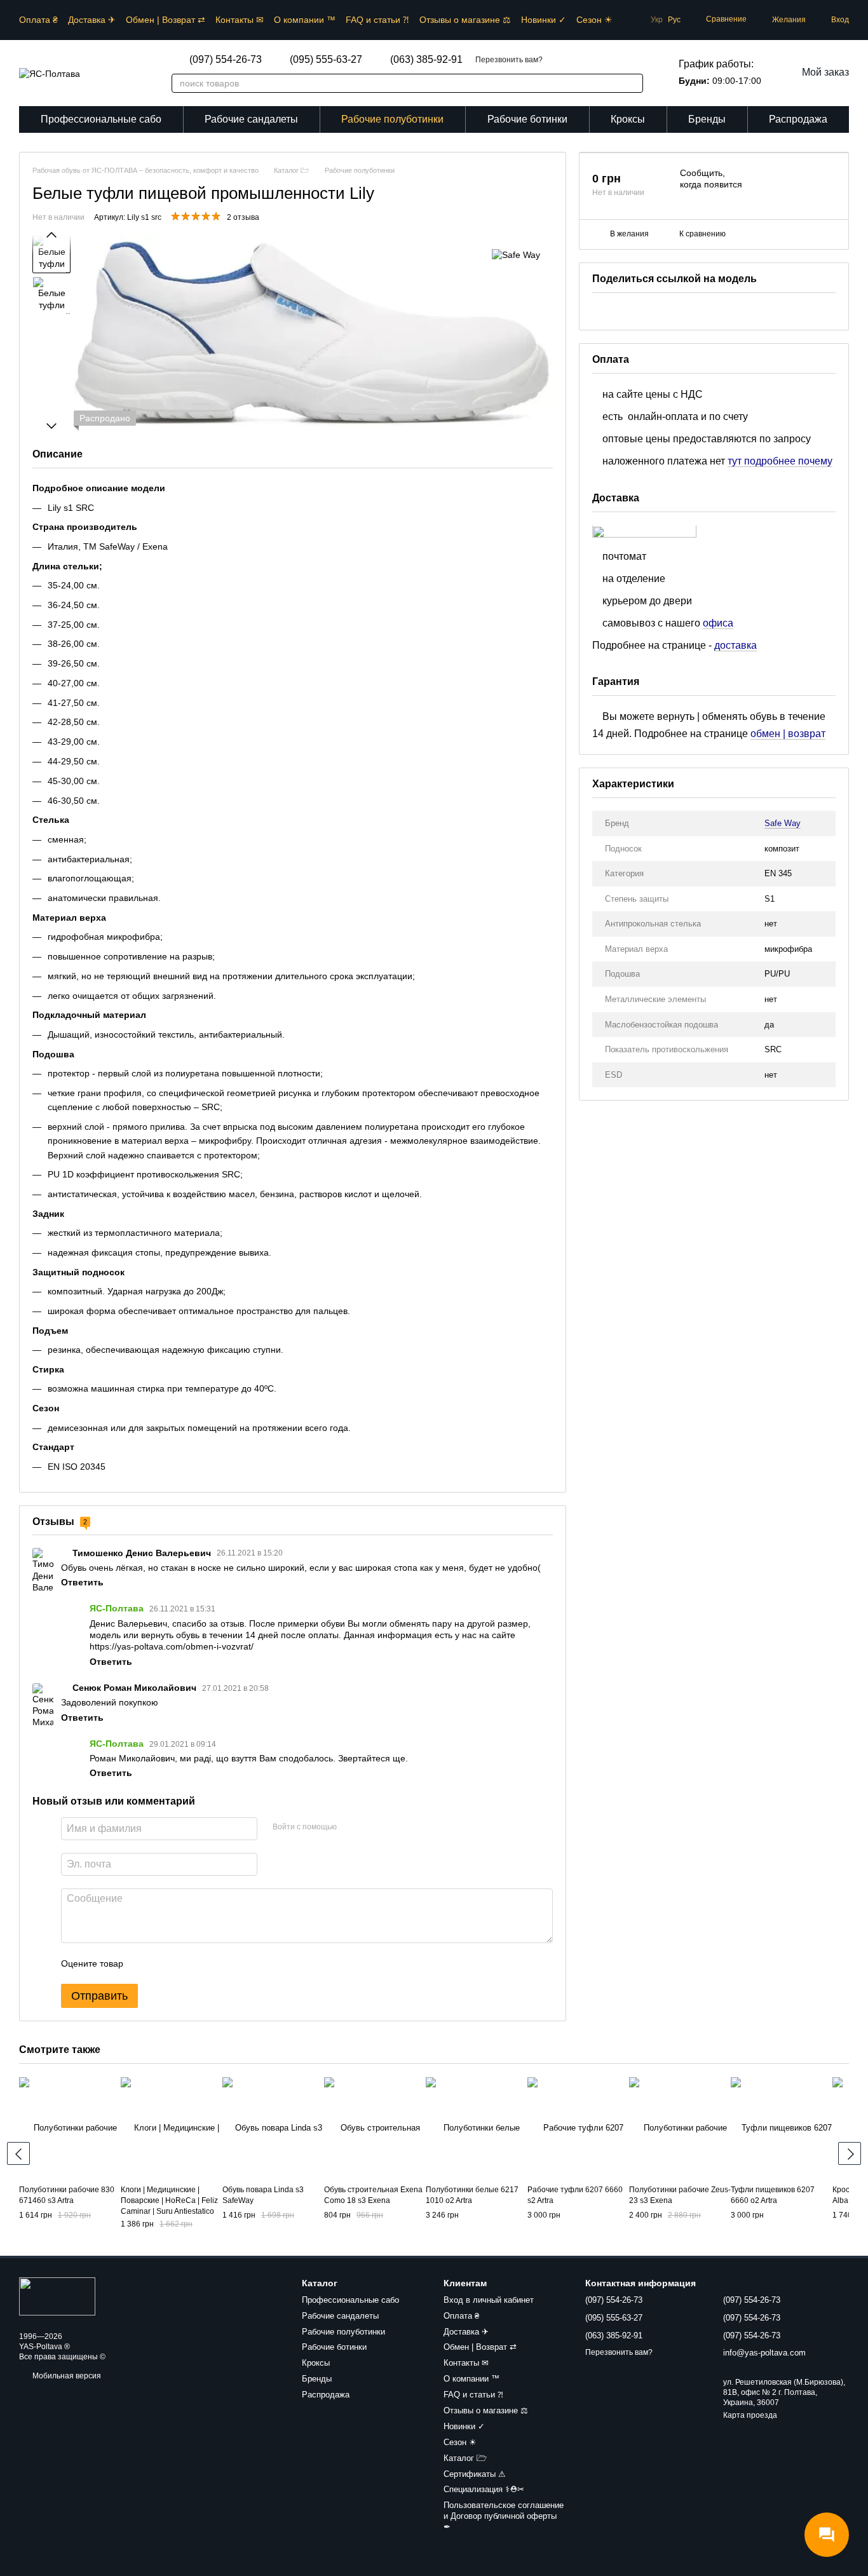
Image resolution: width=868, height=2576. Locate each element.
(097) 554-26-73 (226, 60)
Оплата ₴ (38, 20)
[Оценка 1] (144, 1963)
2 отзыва (243, 217)
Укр (657, 20)
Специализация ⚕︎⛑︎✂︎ (484, 2489)
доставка (736, 645)
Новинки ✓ (544, 20)
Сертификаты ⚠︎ (475, 2474)
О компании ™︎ (305, 20)
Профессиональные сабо (101, 119)
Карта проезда (750, 2415)
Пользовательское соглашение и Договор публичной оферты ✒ (504, 2516)
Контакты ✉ (240, 20)
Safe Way (783, 824)
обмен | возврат (788, 734)
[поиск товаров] (627, 83)
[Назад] (18, 2153)
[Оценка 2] (165, 1963)
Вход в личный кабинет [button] (489, 2300)
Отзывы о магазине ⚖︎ (465, 20)
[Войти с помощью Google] (371, 1827)
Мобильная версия (66, 2376)
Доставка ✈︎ (92, 20)
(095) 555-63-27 (326, 60)
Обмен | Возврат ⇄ (166, 20)
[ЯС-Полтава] (57, 2296)
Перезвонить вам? (509, 60)
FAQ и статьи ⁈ (377, 20)
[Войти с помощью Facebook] (351, 1827)
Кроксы (628, 119)
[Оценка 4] (205, 1963)
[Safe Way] (516, 254)
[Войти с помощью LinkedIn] (391, 1827)
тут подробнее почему (780, 461)
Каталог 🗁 (465, 2458)
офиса (718, 623)
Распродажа (798, 119)
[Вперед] (850, 2153)
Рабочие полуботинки (392, 119)
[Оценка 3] (185, 1963)
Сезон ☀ (594, 20)
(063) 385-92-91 (426, 60)
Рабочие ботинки (527, 119)
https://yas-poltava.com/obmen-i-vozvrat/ (172, 1646)
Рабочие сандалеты (251, 119)
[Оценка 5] (226, 1963)
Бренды (707, 119)
